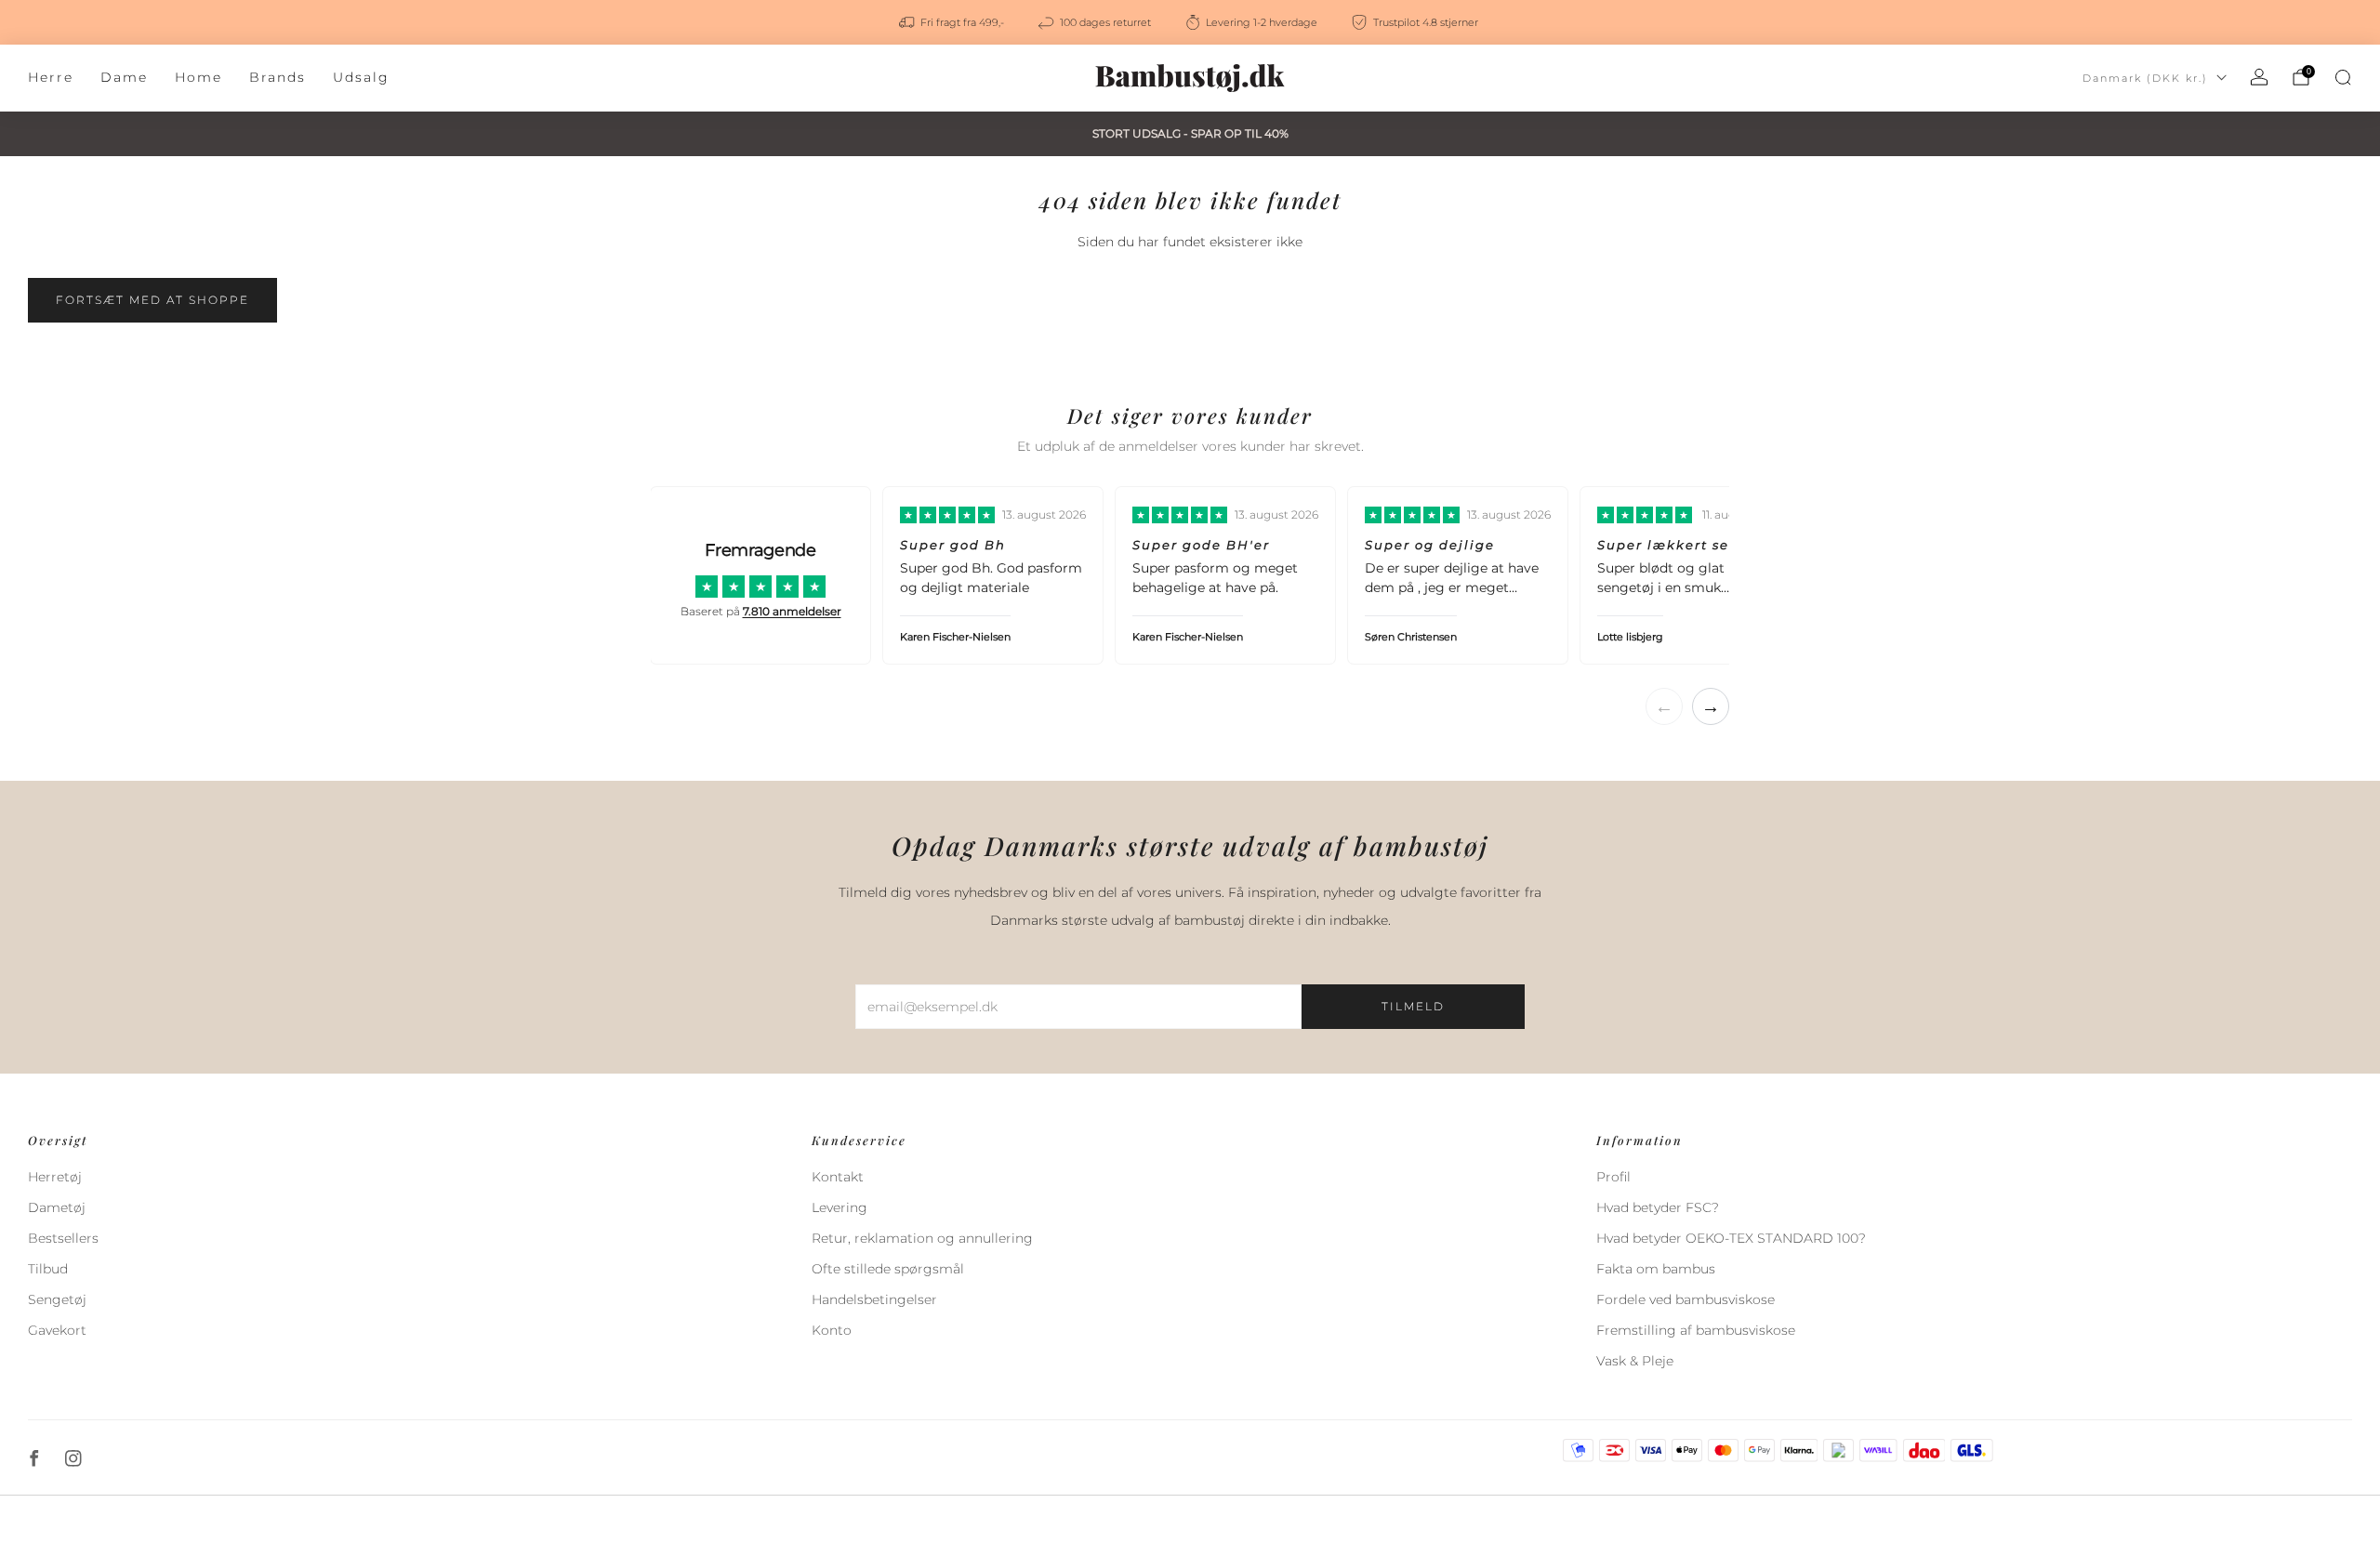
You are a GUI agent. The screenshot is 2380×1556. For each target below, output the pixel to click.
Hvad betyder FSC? (1658, 1207)
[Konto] (2259, 77)
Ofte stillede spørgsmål (888, 1269)
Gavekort (57, 1330)
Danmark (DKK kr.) (2145, 78)
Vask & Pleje (1635, 1361)
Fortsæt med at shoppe (152, 300)
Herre (51, 77)
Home (198, 77)
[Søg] (2343, 77)
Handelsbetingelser (874, 1299)
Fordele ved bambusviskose (1686, 1299)
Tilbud (48, 1269)
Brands (278, 77)
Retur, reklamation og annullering (922, 1238)
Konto (832, 1330)
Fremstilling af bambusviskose (1696, 1330)
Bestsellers (63, 1238)
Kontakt (838, 1177)
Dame (124, 77)
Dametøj (57, 1207)
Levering (840, 1207)
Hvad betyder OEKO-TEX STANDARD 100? (1731, 1238)
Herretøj (55, 1177)
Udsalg (361, 77)
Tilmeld (1413, 1006)
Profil (1613, 1177)
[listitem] (953, 22)
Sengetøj (57, 1299)
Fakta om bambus (1656, 1269)
